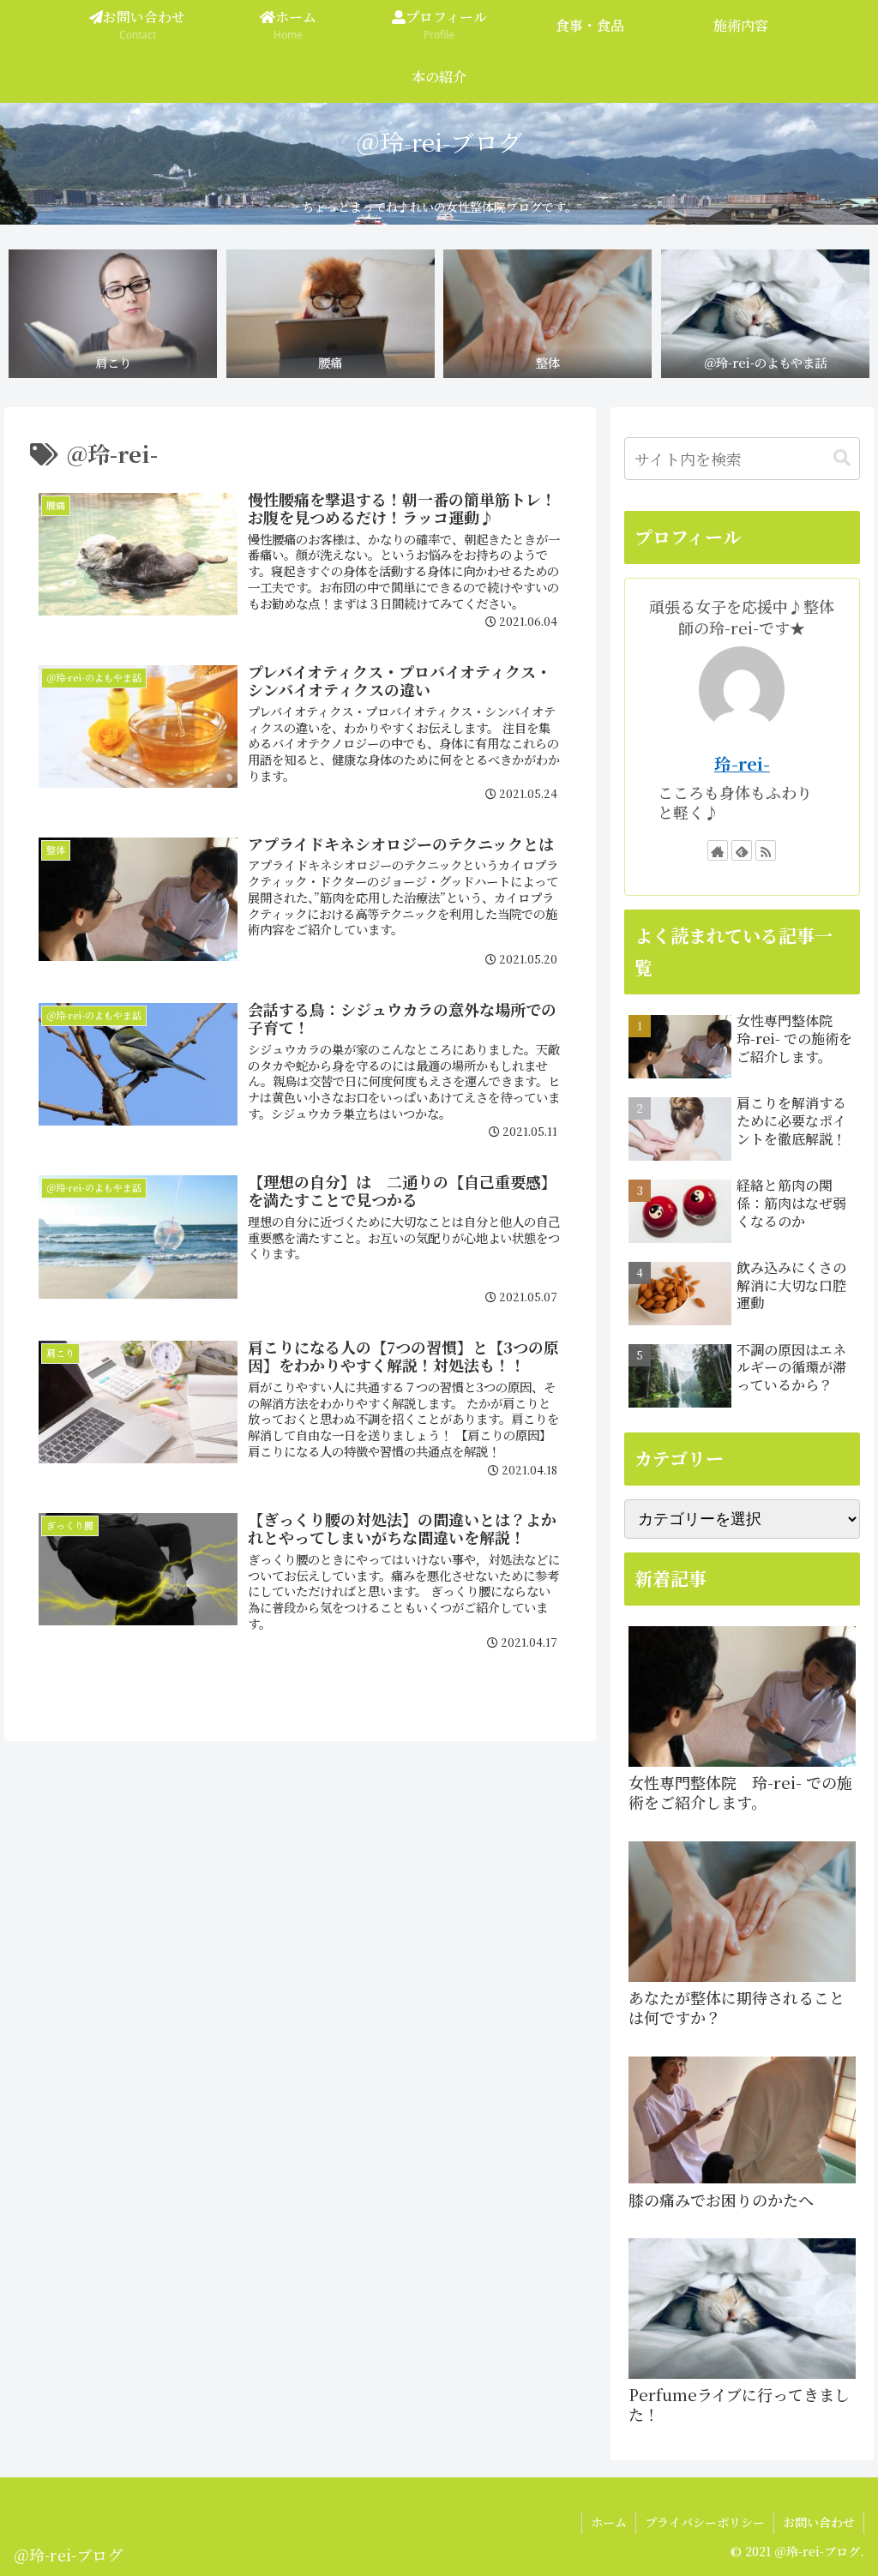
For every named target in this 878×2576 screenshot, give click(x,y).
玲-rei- (742, 763)
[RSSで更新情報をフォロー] (766, 850)
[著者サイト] (718, 850)
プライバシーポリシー (705, 2522)
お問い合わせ (819, 2522)
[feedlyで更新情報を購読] (742, 850)
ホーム (609, 2522)
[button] (842, 458)
